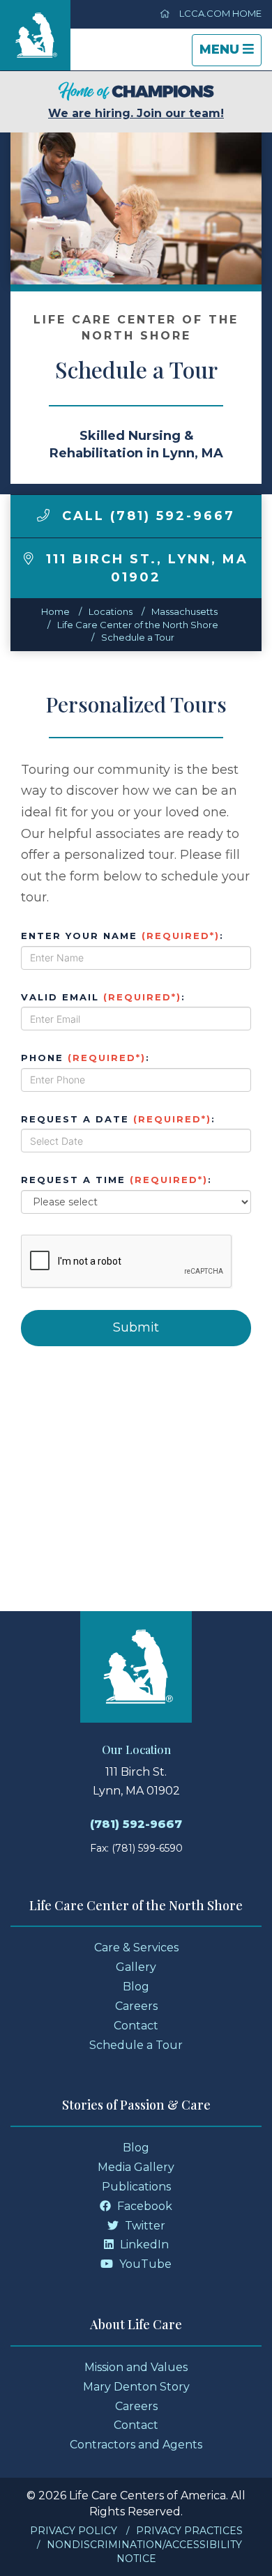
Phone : (85, 1058)
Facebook (143, 2206)
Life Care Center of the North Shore (138, 625)
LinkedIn (143, 2245)
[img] (43, 515)
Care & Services (136, 1948)
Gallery (136, 1967)
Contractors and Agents (136, 2445)
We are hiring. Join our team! (136, 113)
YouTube (144, 2264)
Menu (230, 54)
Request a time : (116, 1180)
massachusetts (184, 611)
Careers (136, 2006)
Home (55, 611)
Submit (136, 1327)
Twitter (144, 2226)
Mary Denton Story (136, 2387)
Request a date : (118, 1119)
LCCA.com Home (219, 13)
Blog (136, 1987)
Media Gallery (136, 2167)
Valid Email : (103, 997)
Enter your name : (122, 936)
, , (147, 568)
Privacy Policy (74, 2531)
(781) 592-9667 (136, 1824)
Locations (111, 611)
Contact (136, 2026)
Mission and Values (136, 2367)
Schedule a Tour (138, 637)
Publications (136, 2187)
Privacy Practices (189, 2531)
